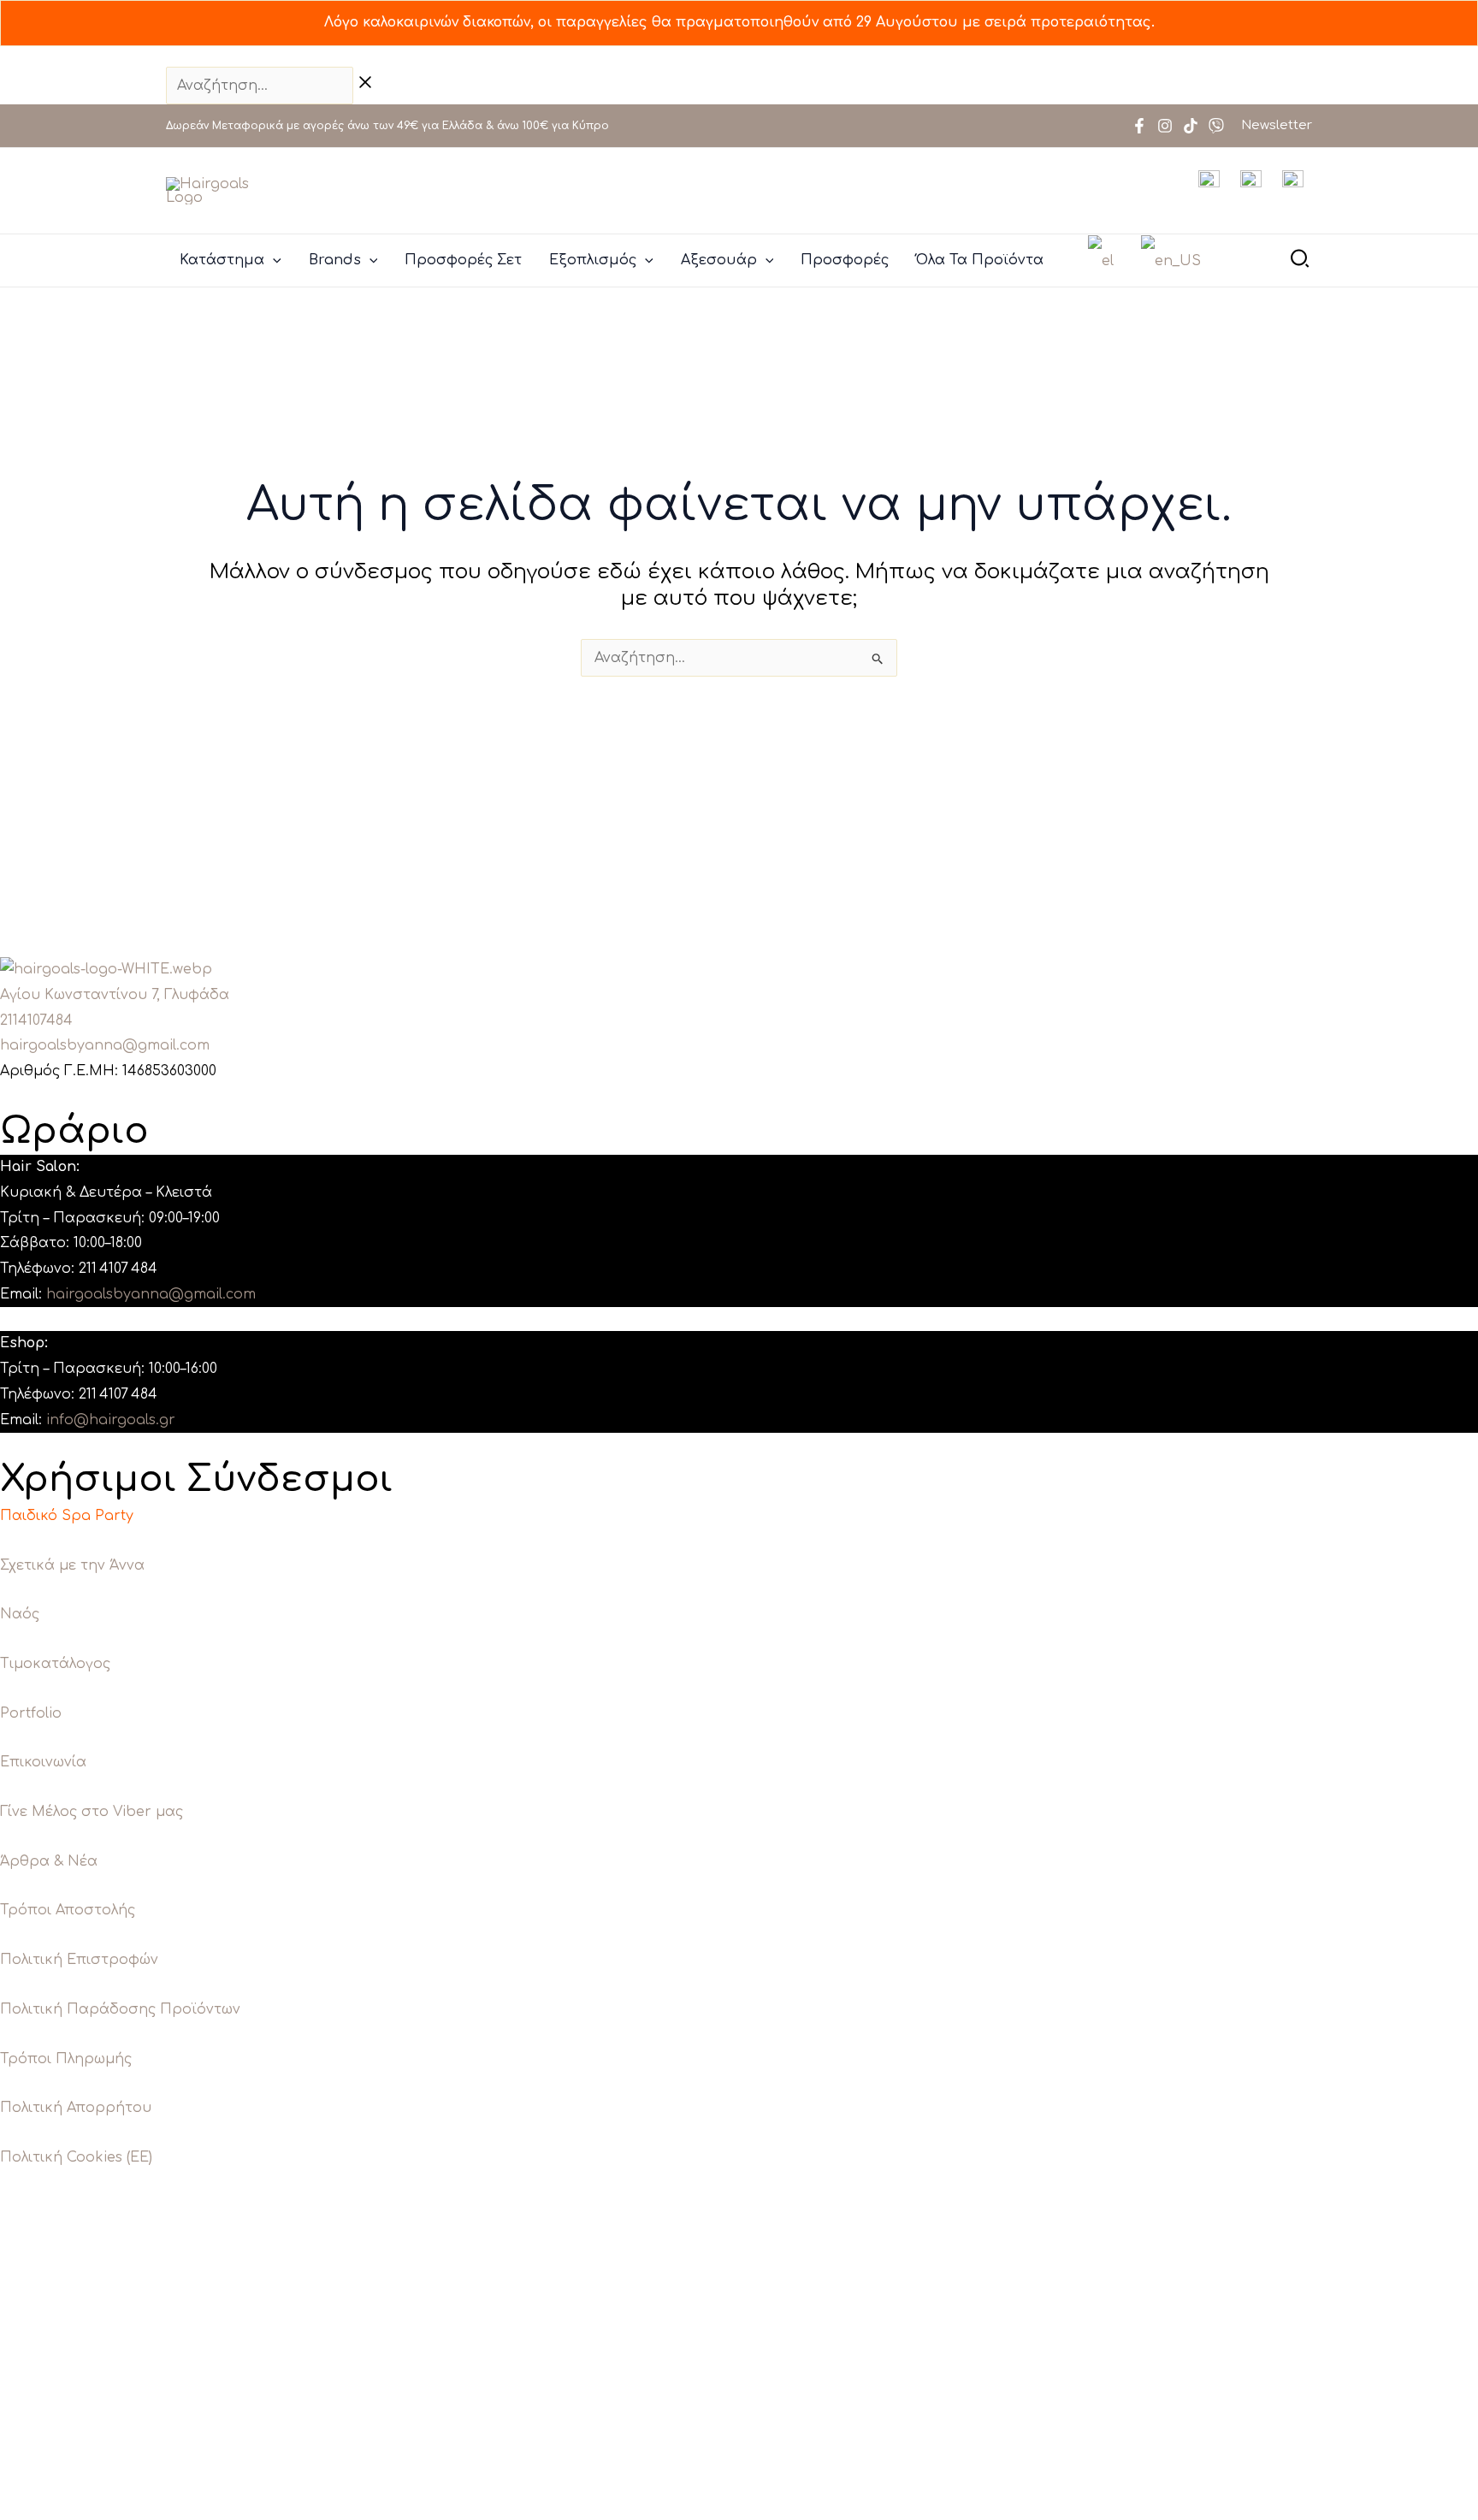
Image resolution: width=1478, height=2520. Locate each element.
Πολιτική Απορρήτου (76, 2108)
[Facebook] (1139, 126)
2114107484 (36, 1020)
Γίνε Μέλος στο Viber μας (92, 1812)
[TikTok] (1191, 126)
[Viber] (1216, 126)
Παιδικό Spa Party (67, 1516)
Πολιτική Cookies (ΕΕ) (76, 2157)
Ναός (20, 1614)
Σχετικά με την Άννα (72, 1565)
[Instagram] (1165, 126)
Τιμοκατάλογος (55, 1664)
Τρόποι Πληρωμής (66, 2059)
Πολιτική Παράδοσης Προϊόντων (120, 2009)
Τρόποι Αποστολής (68, 1910)
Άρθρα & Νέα (49, 1861)
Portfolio (31, 1713)
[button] (273, 260)
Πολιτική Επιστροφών (79, 1960)
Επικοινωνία (43, 1762)
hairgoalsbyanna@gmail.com (105, 1045)
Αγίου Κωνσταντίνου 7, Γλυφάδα (115, 995)
